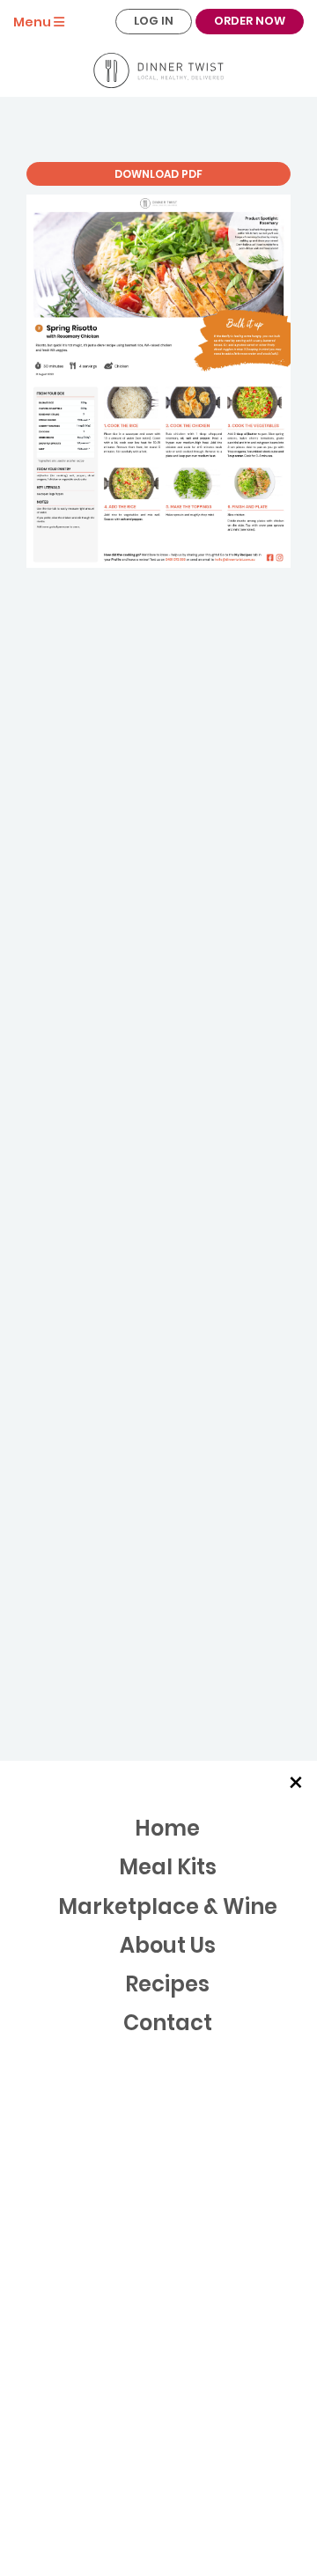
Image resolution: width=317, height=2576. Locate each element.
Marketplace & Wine (168, 1906)
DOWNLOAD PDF (158, 174)
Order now (250, 21)
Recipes (167, 1984)
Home (167, 1828)
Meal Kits (168, 1867)
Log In (154, 21)
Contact (168, 2023)
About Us (168, 1945)
